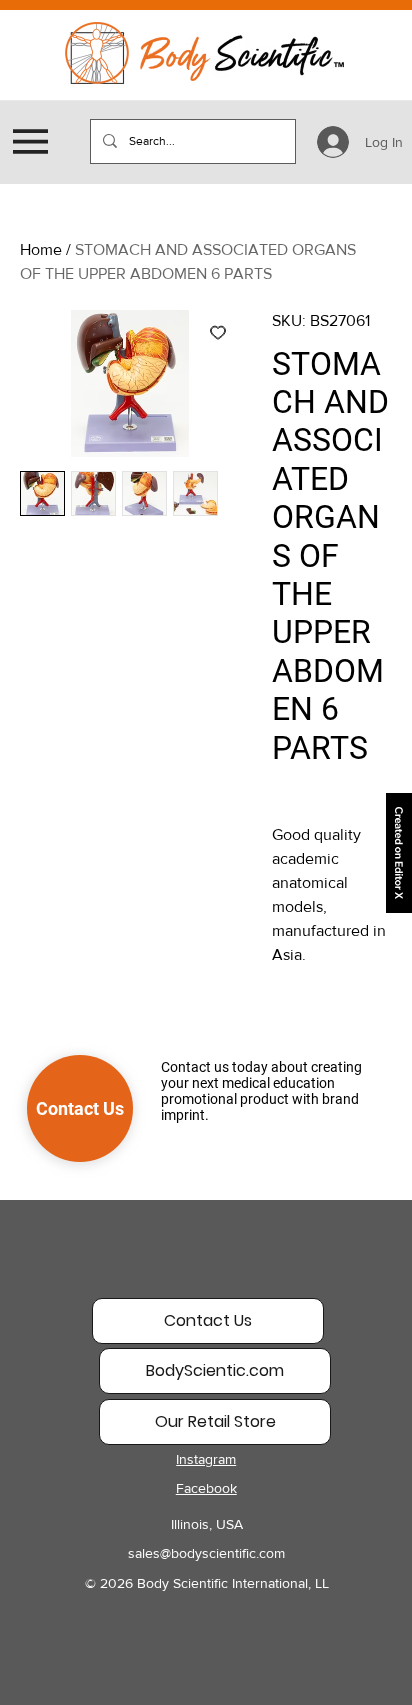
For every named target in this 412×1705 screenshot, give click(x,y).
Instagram (206, 1459)
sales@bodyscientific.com (206, 1553)
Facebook (206, 1488)
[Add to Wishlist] (218, 332)
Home (41, 249)
